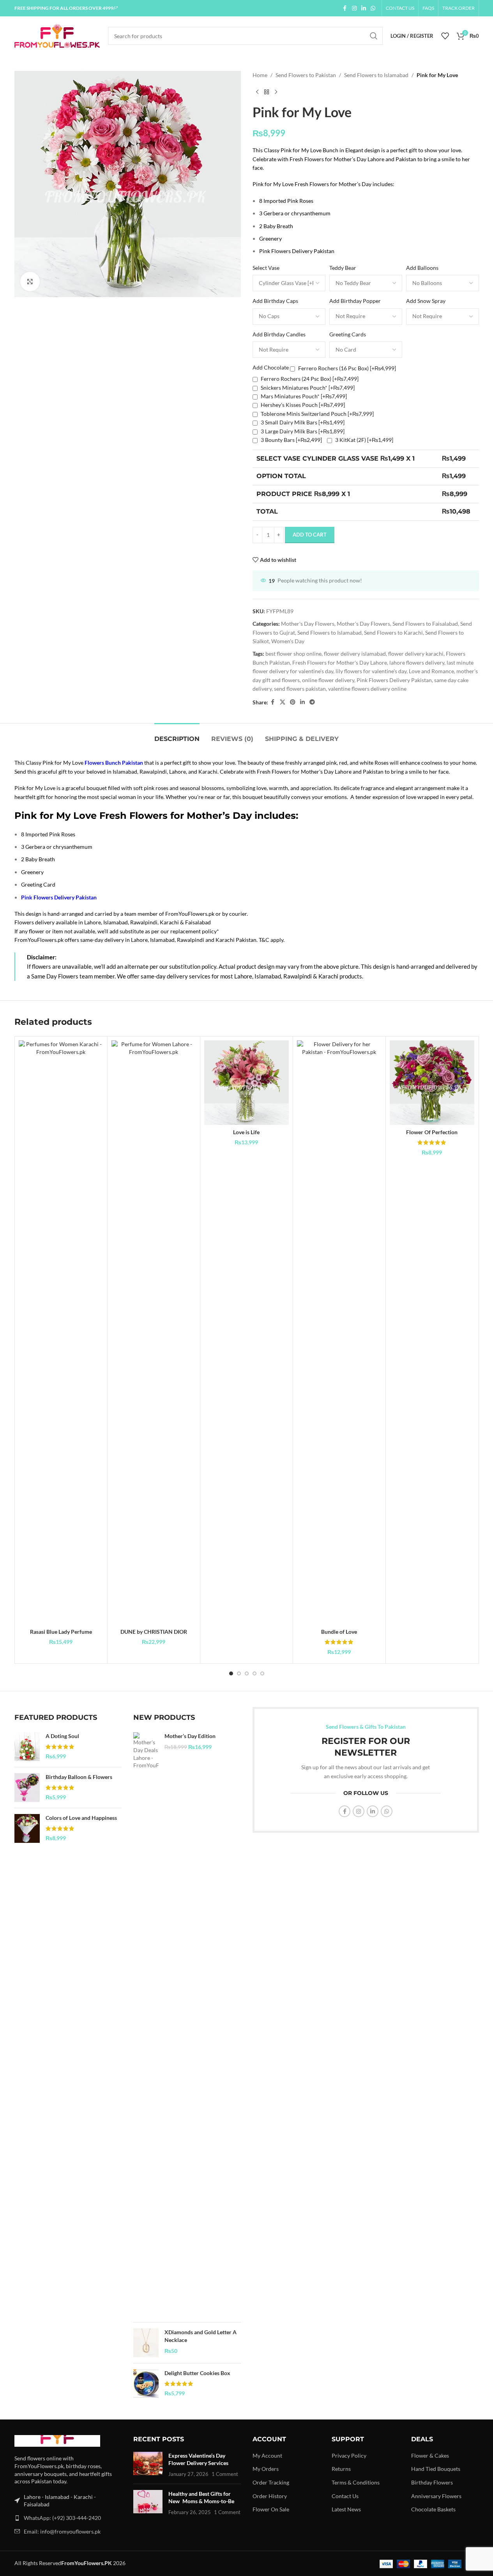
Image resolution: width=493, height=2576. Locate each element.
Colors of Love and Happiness (81, 1818)
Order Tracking (271, 2482)
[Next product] (276, 92)
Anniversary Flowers (436, 2496)
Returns (341, 2469)
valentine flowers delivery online (367, 689)
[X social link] (283, 702)
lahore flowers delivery (417, 662)
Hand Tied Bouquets (436, 2469)
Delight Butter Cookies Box (197, 2373)
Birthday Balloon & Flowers (79, 1777)
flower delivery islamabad (355, 654)
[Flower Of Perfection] (432, 1083)
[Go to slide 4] (254, 1673)
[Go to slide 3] (247, 1673)
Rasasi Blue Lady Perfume (61, 1632)
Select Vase (266, 268)
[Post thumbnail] (148, 2465)
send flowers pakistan (300, 689)
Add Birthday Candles (279, 334)
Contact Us (345, 2496)
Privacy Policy (349, 2455)
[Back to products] (267, 92)
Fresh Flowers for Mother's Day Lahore (340, 662)
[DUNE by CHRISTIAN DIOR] (154, 1332)
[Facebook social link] (345, 8)
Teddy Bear (343, 268)
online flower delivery (328, 680)
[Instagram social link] (354, 8)
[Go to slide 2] (239, 1673)
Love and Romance (431, 671)
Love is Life (246, 1132)
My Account (267, 2455)
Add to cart (310, 535)
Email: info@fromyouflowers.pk (62, 2531)
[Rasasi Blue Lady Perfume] (61, 1332)
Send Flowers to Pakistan (306, 75)
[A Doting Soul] (27, 1747)
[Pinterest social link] (293, 702)
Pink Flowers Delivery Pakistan (394, 680)
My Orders (266, 2469)
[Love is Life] (247, 1083)
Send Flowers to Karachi (393, 633)
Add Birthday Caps (275, 301)
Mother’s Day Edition (190, 1736)
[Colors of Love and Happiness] (27, 1828)
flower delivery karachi (416, 654)
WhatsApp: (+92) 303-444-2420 (62, 2518)
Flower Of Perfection (432, 1132)
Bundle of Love (339, 1632)
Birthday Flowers (432, 2482)
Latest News (346, 2509)
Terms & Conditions (356, 2482)
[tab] (177, 735)
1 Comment (225, 2474)
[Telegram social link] (312, 702)
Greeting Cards (348, 334)
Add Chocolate (271, 367)
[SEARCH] (374, 36)
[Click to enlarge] (30, 282)
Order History (270, 2496)
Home (260, 75)
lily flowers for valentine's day (371, 671)
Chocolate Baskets (433, 2509)
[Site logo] (57, 35)
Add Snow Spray (426, 301)
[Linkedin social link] (364, 8)
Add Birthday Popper (355, 301)
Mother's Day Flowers (308, 624)
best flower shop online (293, 654)
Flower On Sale (271, 2509)
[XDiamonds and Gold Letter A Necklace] (146, 2343)
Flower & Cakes (430, 2455)
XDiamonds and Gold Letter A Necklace (201, 2336)
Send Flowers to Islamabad (376, 75)
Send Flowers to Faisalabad (425, 624)
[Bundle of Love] (339, 1332)
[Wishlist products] (445, 36)
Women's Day (288, 641)
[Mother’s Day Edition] (146, 2024)
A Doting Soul (62, 1736)
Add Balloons (422, 268)
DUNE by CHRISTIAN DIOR (154, 1632)
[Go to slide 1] (231, 1673)
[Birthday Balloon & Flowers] (27, 1788)
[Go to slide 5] (262, 1673)
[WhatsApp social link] (373, 8)
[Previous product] (257, 92)
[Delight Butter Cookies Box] (146, 2384)
